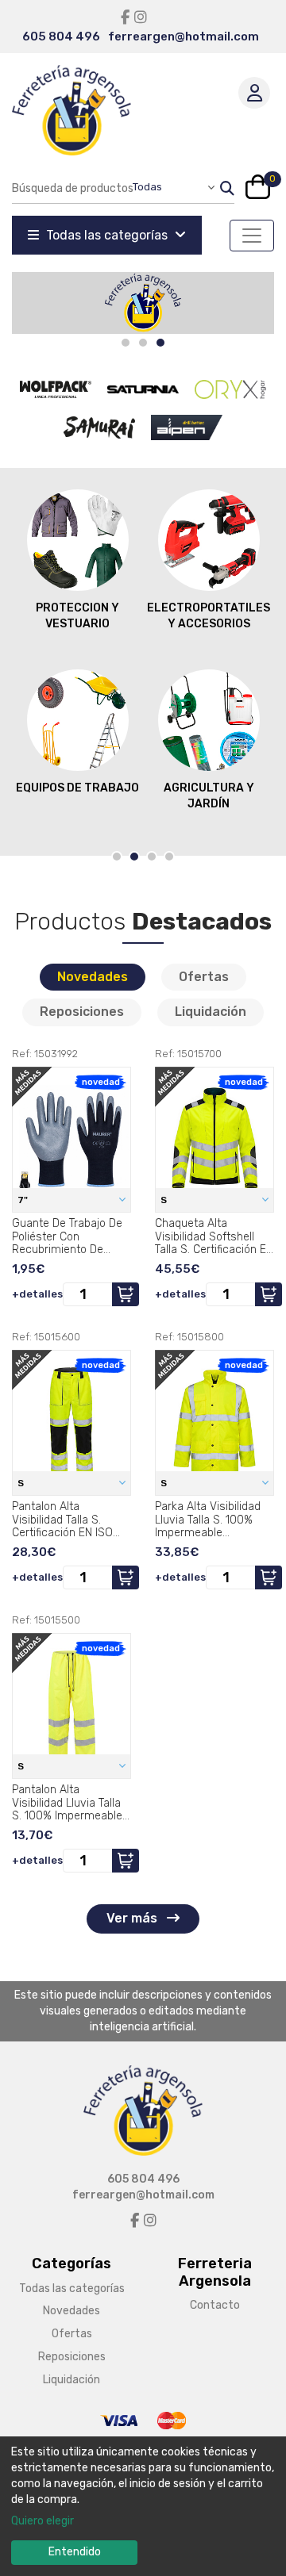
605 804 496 (61, 36)
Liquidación (211, 1012)
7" (24, 1200)
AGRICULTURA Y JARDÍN (209, 796)
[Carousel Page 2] (143, 343)
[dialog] (143, 2506)
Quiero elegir (43, 2521)
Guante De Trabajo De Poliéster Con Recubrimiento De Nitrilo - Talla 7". (67, 1236)
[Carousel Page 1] (126, 343)
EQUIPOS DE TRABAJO (77, 788)
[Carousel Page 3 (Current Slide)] (160, 343)
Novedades (93, 977)
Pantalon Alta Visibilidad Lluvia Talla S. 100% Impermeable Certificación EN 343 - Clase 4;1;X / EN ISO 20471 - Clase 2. (68, 1803)
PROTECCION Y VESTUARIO (77, 616)
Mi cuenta (254, 93)
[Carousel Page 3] (152, 857)
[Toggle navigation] (252, 236)
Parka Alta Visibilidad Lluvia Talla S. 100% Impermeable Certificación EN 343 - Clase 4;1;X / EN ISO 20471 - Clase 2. (211, 1520)
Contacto (215, 2305)
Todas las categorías (107, 235)
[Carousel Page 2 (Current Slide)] (134, 857)
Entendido (75, 2552)
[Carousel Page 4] (169, 857)
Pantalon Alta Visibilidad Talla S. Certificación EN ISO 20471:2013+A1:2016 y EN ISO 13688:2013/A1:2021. (66, 1520)
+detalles (37, 1294)
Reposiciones (82, 1012)
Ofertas (204, 977)
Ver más (133, 1918)
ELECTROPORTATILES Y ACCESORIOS (209, 616)
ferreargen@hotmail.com (184, 36)
